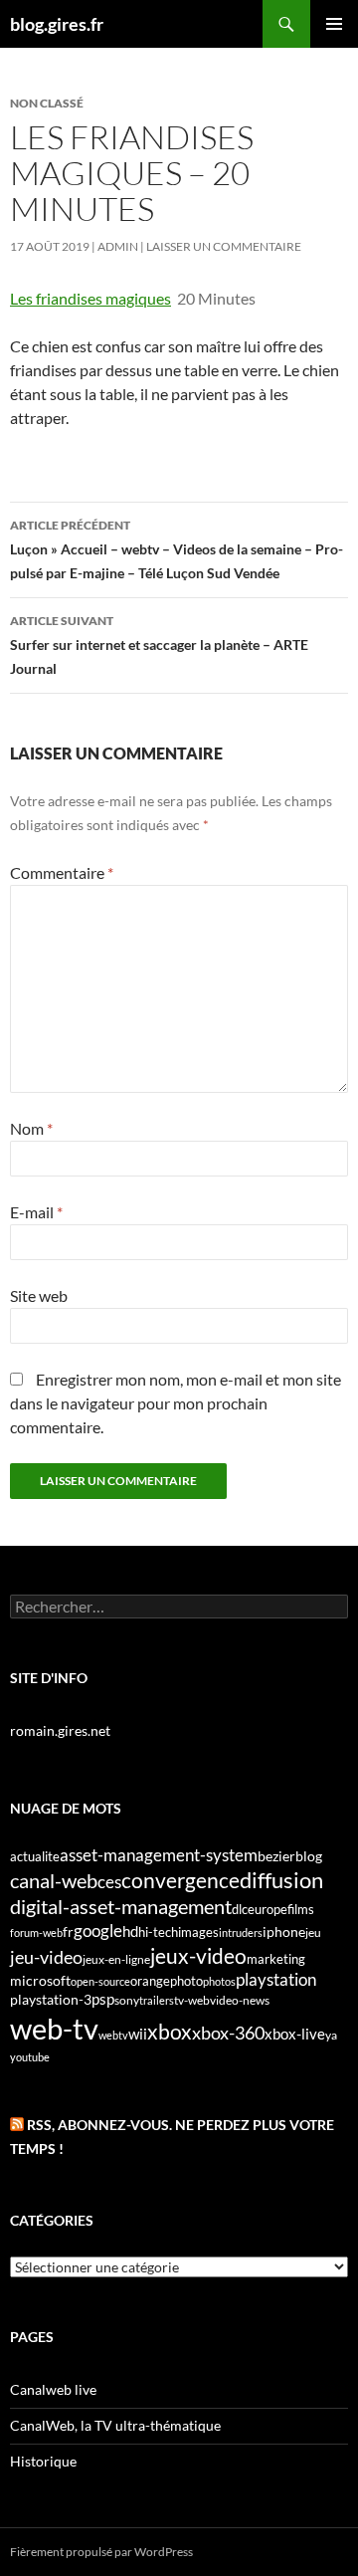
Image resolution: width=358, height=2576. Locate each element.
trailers (157, 2000)
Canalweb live (53, 2389)
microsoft (40, 1980)
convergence (180, 1880)
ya (331, 2035)
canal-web (54, 1880)
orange (150, 1981)
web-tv (54, 2028)
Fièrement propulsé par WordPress (101, 2552)
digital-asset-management (121, 1906)
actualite (35, 1856)
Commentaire (62, 872)
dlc (240, 1909)
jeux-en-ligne (116, 1959)
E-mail (36, 1212)
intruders (241, 1932)
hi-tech (158, 1932)
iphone (284, 1932)
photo (186, 1981)
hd (130, 1932)
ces (109, 1882)
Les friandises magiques (90, 298)
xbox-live (295, 2034)
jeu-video (46, 1957)
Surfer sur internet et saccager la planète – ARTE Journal (159, 645)
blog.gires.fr (57, 24)
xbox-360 (228, 2033)
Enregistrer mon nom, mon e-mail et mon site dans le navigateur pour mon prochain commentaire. (176, 1403)
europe (268, 1909)
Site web (39, 1295)
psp (103, 1999)
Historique (43, 2461)
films (301, 1909)
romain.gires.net (60, 1730)
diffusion (281, 1880)
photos (219, 1981)
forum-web (36, 1932)
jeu (313, 1932)
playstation (276, 1980)
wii (138, 2034)
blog (309, 1856)
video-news (240, 2000)
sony (127, 2000)
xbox (170, 2031)
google (98, 1931)
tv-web (192, 2000)
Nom (31, 1128)
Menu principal (334, 24)
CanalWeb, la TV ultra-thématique (115, 2425)
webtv (113, 2035)
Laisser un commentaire (224, 246)
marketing (276, 1959)
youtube (30, 2057)
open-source (100, 1981)
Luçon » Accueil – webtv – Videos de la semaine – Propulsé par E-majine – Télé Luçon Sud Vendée (177, 549)
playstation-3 (51, 2000)
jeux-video (198, 1955)
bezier (276, 1856)
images (198, 1932)
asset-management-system (159, 1855)
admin (118, 246)
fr (68, 1932)
